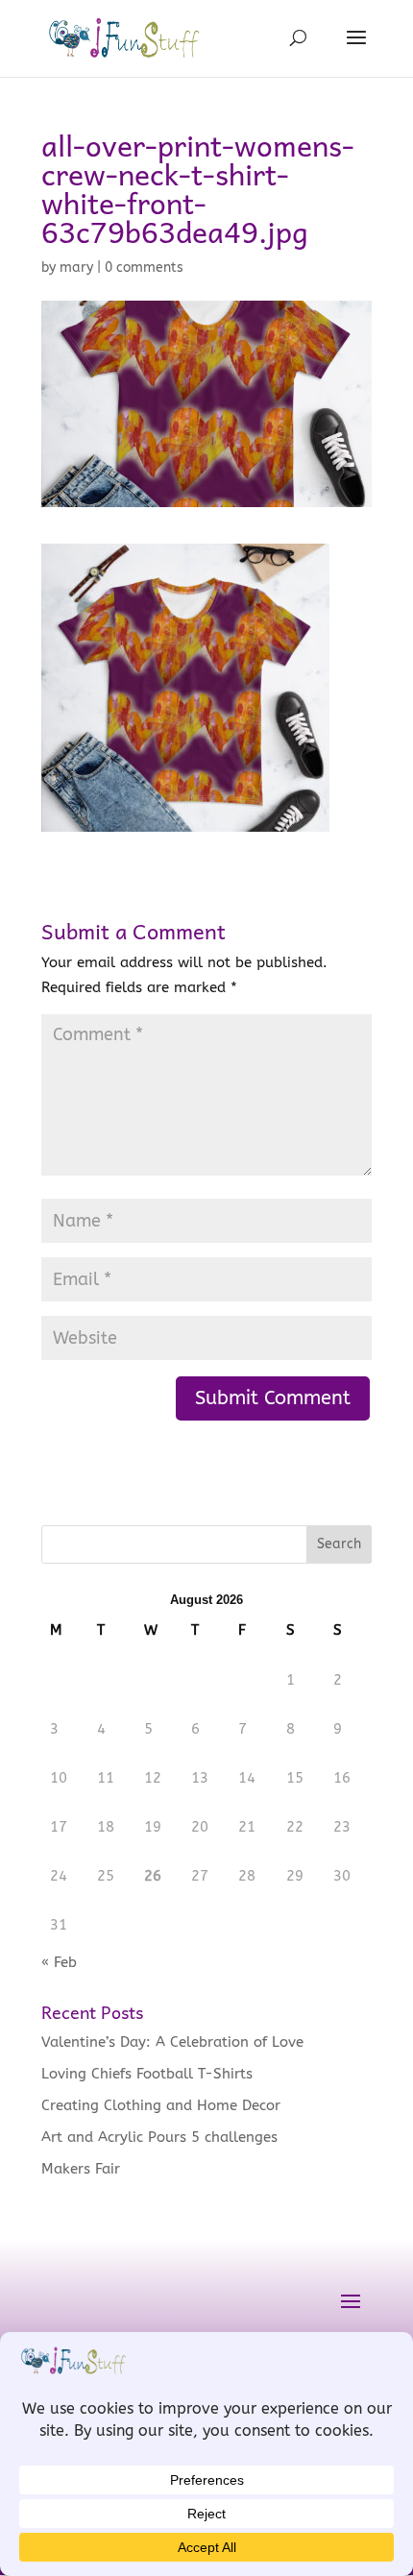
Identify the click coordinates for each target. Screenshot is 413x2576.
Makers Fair (81, 2169)
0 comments (144, 267)
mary (76, 267)
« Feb (59, 1962)
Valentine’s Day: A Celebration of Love (172, 2042)
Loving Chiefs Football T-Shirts (147, 2074)
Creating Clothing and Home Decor (161, 2105)
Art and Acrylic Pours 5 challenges (159, 2137)
